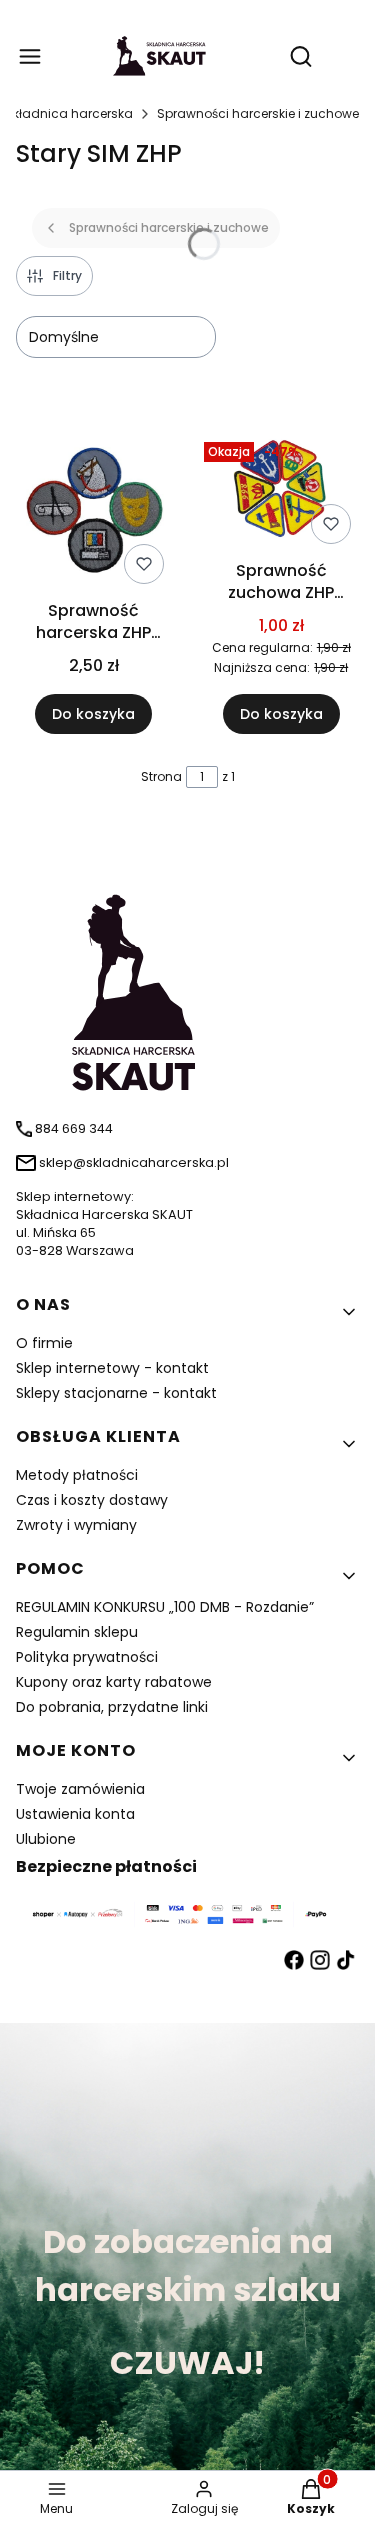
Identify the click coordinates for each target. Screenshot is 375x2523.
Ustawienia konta (75, 1814)
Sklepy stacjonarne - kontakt (116, 1393)
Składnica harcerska (69, 113)
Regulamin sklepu (77, 1632)
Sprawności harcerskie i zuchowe (258, 113)
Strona (161, 776)
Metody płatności (77, 1475)
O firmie (44, 1343)
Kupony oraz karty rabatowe (114, 1682)
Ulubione (46, 1839)
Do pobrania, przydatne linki (112, 1707)
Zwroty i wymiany (76, 1525)
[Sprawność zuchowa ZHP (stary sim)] (282, 492)
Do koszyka (93, 714)
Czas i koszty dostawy (92, 1500)
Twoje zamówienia (80, 1789)
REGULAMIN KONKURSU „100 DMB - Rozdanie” (165, 1607)
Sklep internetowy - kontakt (112, 1368)
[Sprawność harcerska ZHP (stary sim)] (94, 513)
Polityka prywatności (87, 1657)
